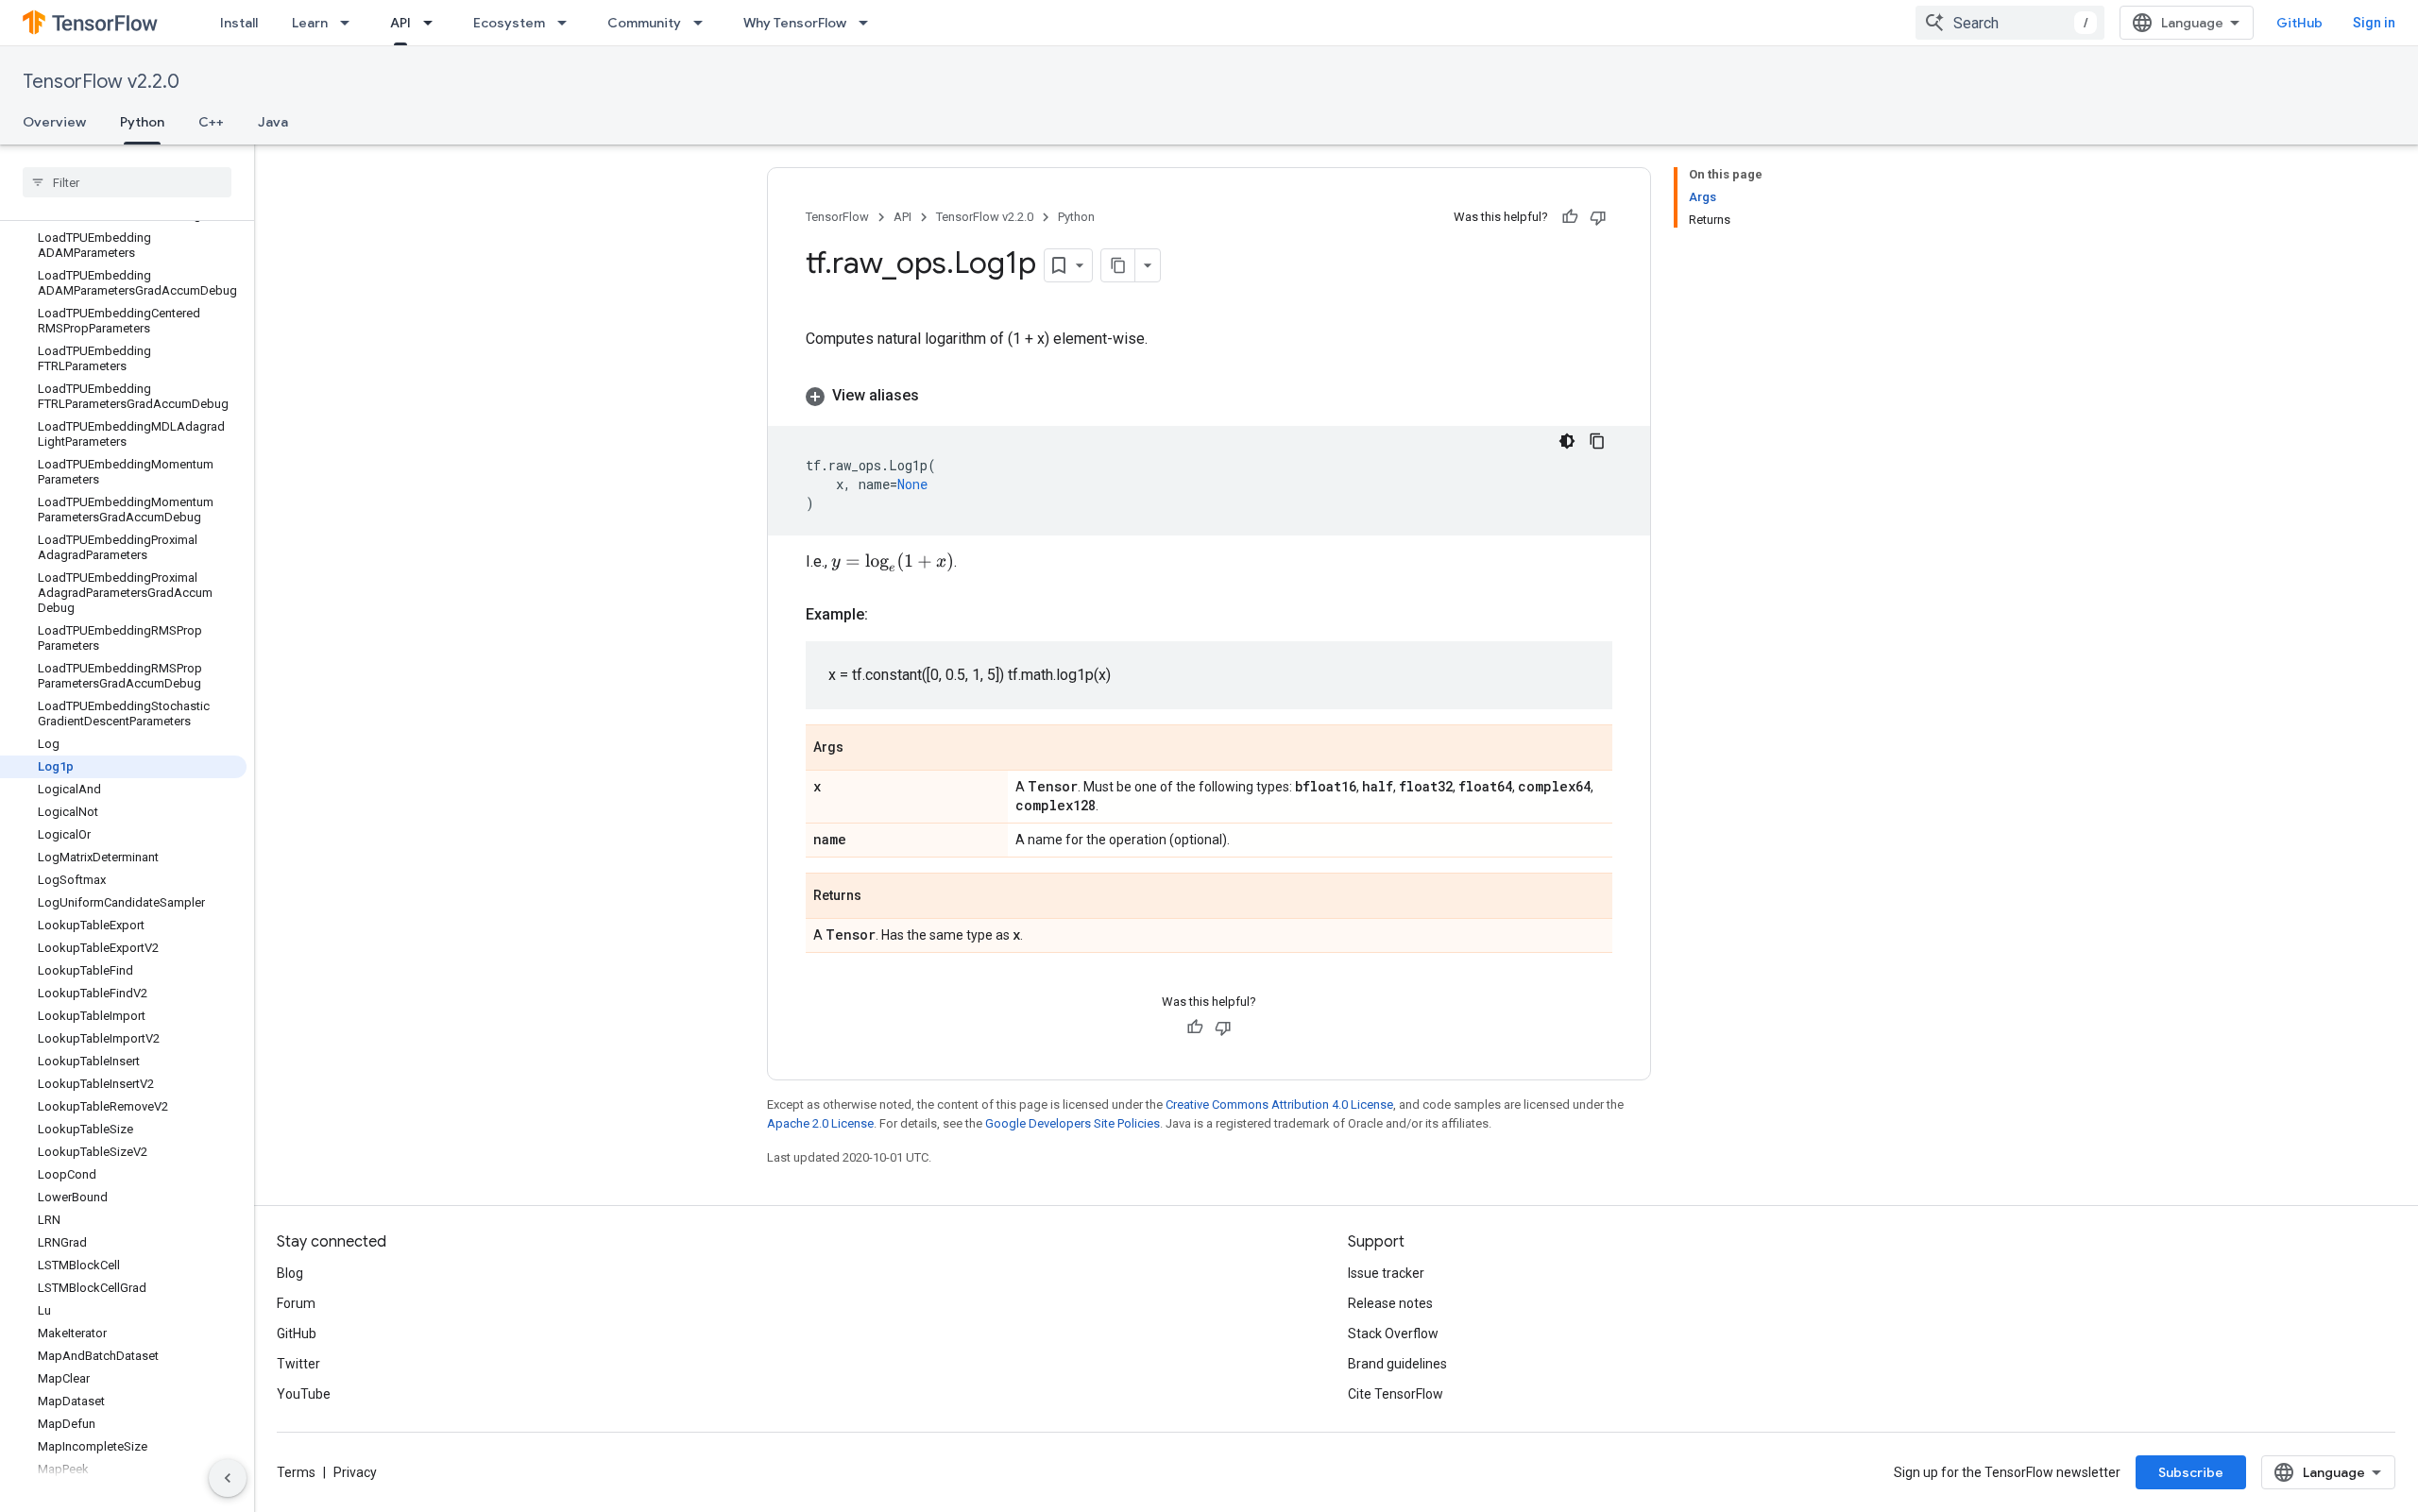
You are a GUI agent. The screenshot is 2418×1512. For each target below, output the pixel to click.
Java (273, 122)
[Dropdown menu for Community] (704, 23)
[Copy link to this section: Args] (862, 749)
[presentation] (893, 562)
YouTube (304, 1394)
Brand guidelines (1397, 1364)
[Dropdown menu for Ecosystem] (568, 23)
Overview (54, 122)
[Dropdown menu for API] (434, 23)
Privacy (355, 1472)
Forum (296, 1303)
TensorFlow (837, 217)
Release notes (1390, 1303)
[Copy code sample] (1597, 441)
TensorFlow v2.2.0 (101, 82)
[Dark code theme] (1567, 441)
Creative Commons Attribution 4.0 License (1279, 1104)
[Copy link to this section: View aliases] (938, 396)
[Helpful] (1570, 217)
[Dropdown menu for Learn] (350, 23)
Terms (296, 1472)
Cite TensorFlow (1396, 1394)
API (400, 23)
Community (644, 23)
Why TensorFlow (795, 23)
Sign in (2374, 23)
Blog (290, 1273)
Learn (310, 23)
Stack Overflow (1393, 1334)
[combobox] (2010, 23)
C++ (211, 122)
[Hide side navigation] (228, 1478)
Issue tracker (1386, 1273)
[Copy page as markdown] (1118, 265)
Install (239, 23)
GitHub (2299, 23)
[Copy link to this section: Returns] (880, 897)
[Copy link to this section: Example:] (887, 615)
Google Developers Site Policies (1073, 1123)
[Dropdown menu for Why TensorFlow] (869, 23)
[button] (1209, 396)
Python (142, 122)
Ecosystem (509, 23)
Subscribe (2191, 1472)
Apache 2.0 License (820, 1123)
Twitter (298, 1364)
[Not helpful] (1598, 217)
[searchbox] (127, 182)
